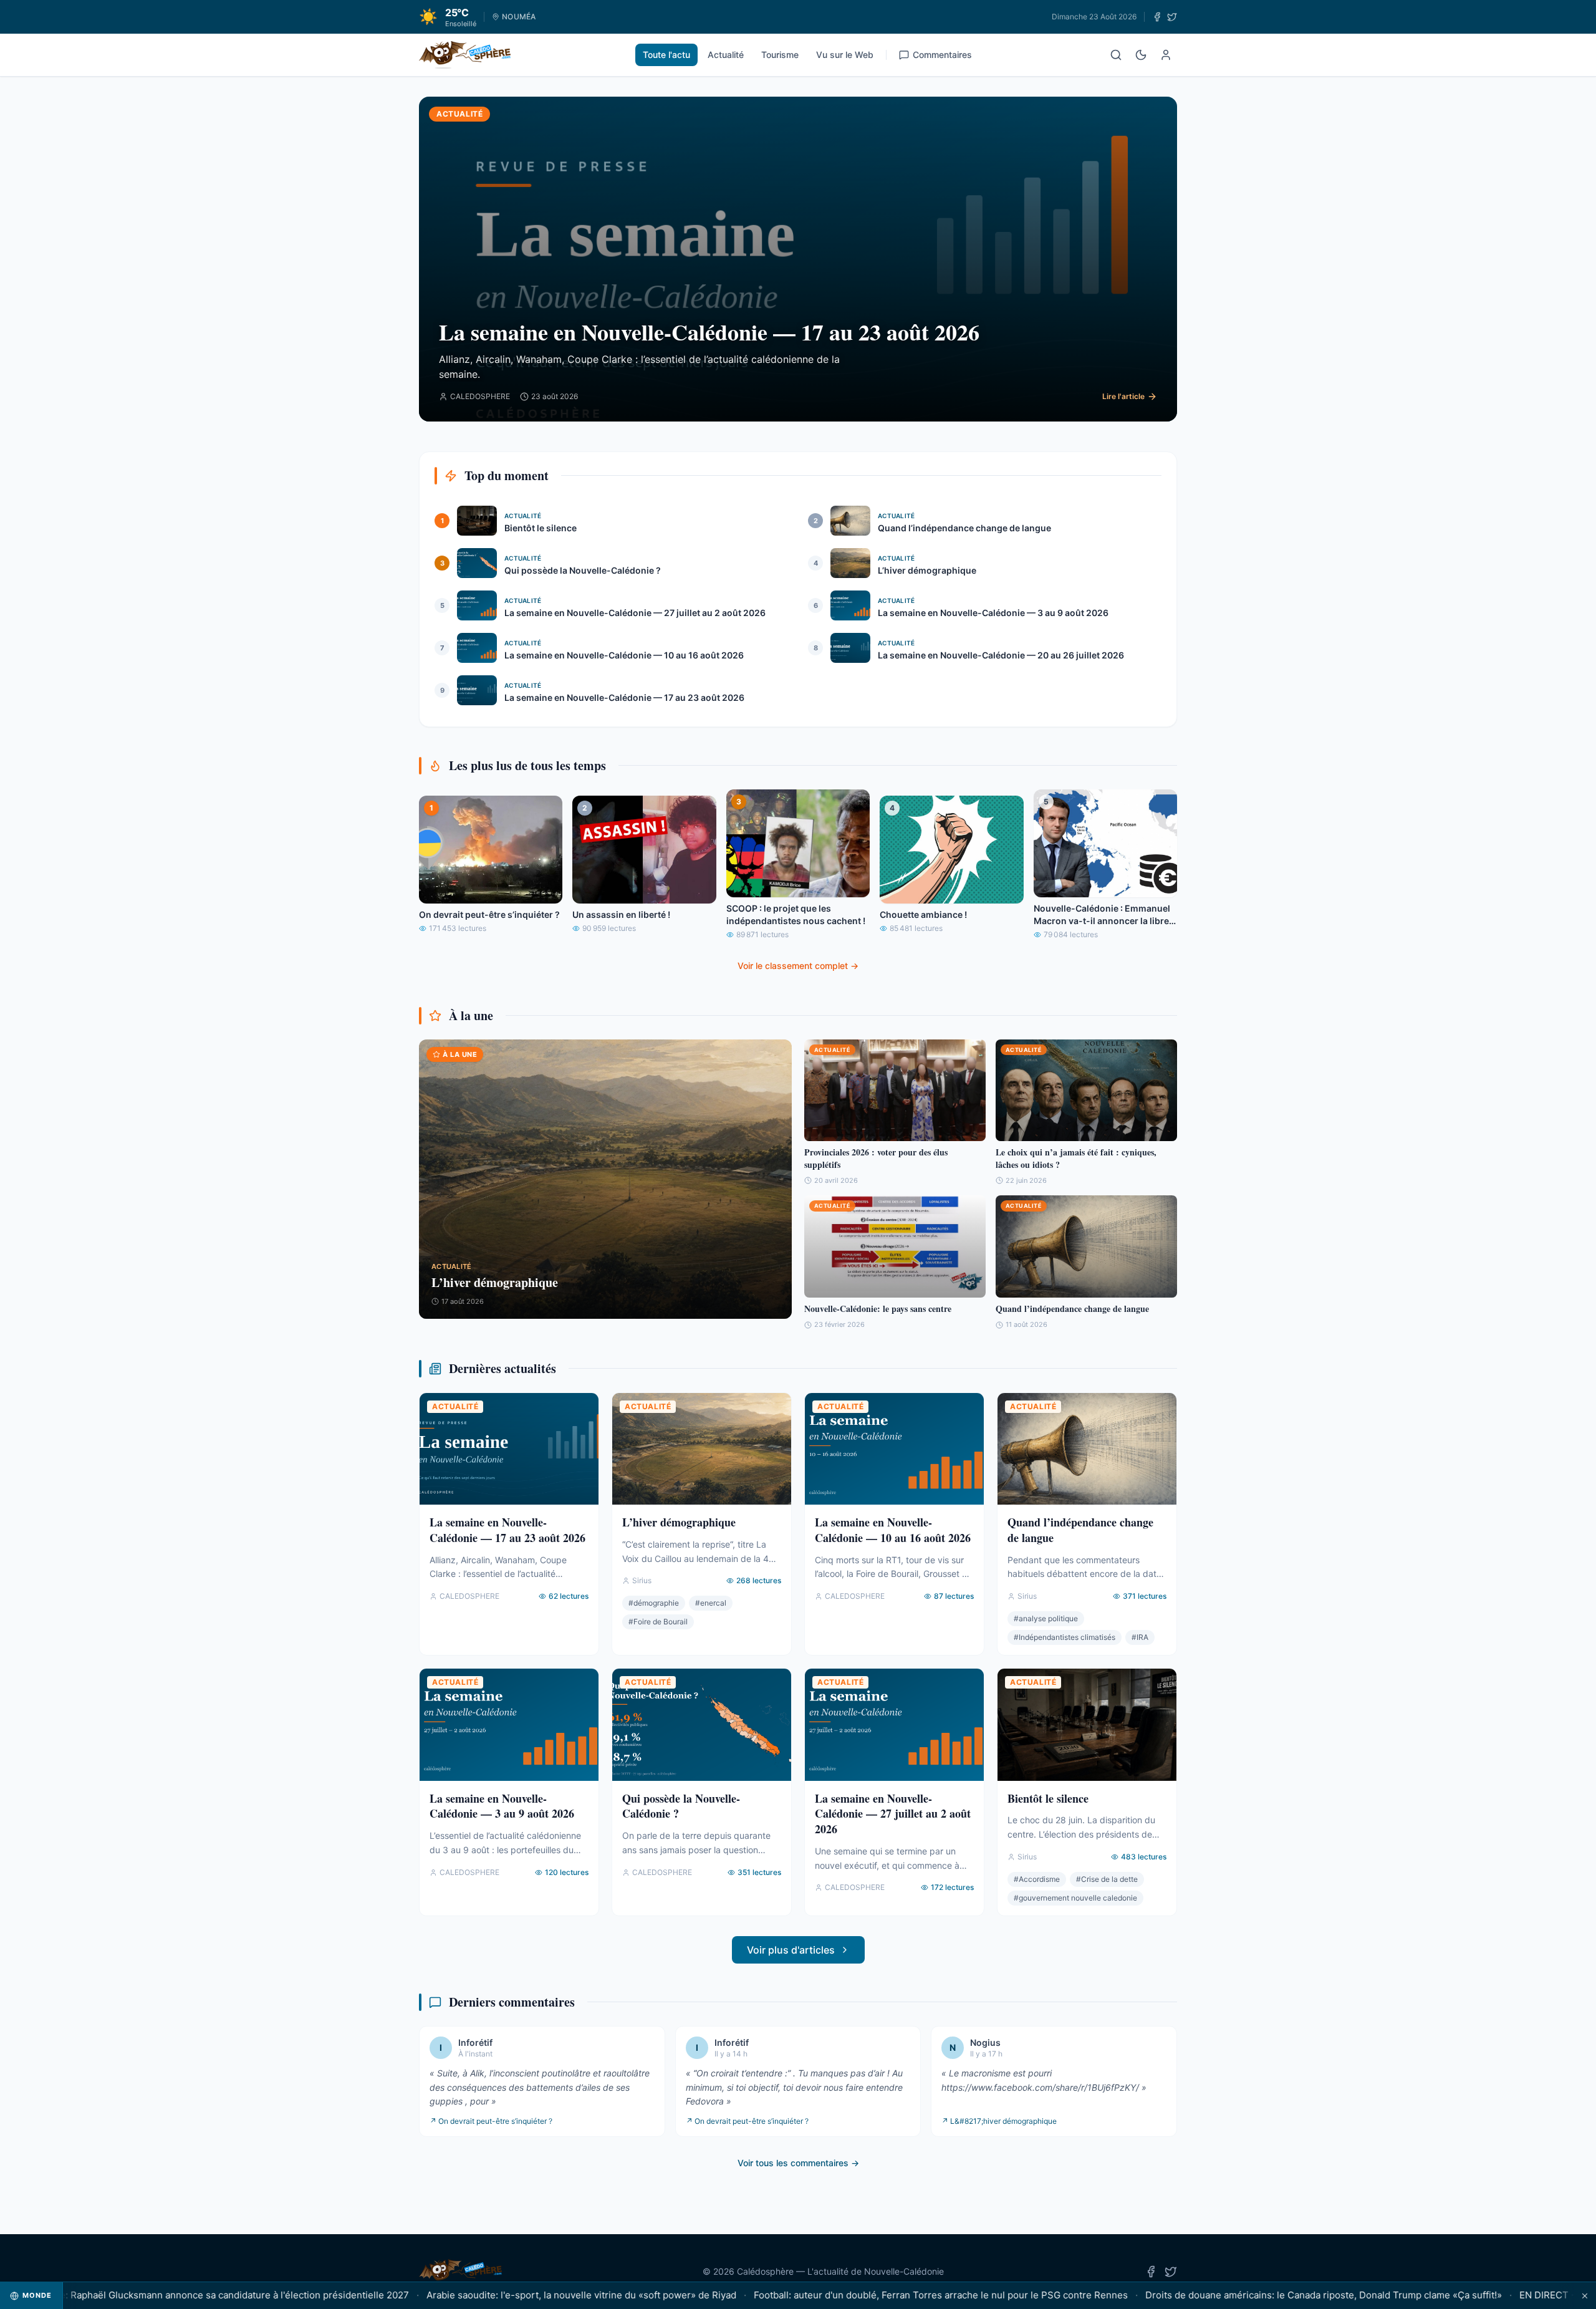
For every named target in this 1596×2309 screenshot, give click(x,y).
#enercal (711, 1603)
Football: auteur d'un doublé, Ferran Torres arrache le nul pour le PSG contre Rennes (882, 2295)
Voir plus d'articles (791, 1950)
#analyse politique (1046, 1618)
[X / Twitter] (1172, 17)
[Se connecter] (1166, 55)
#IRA (1140, 1637)
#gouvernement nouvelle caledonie (1075, 1898)
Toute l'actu (666, 55)
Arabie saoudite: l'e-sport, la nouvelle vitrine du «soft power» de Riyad (523, 2295)
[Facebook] (1157, 17)
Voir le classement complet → (798, 966)
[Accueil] (465, 55)
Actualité (726, 55)
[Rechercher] (1116, 55)
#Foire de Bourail (658, 1622)
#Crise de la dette (1107, 1879)
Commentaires (942, 55)
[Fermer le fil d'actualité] (1585, 2296)
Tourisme (780, 55)
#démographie (654, 1603)
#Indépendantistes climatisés (1065, 1637)
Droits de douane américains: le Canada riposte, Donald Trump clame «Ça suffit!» (1265, 2295)
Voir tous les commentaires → (798, 2163)
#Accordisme (1037, 1879)
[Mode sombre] (1141, 55)
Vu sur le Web (845, 55)
